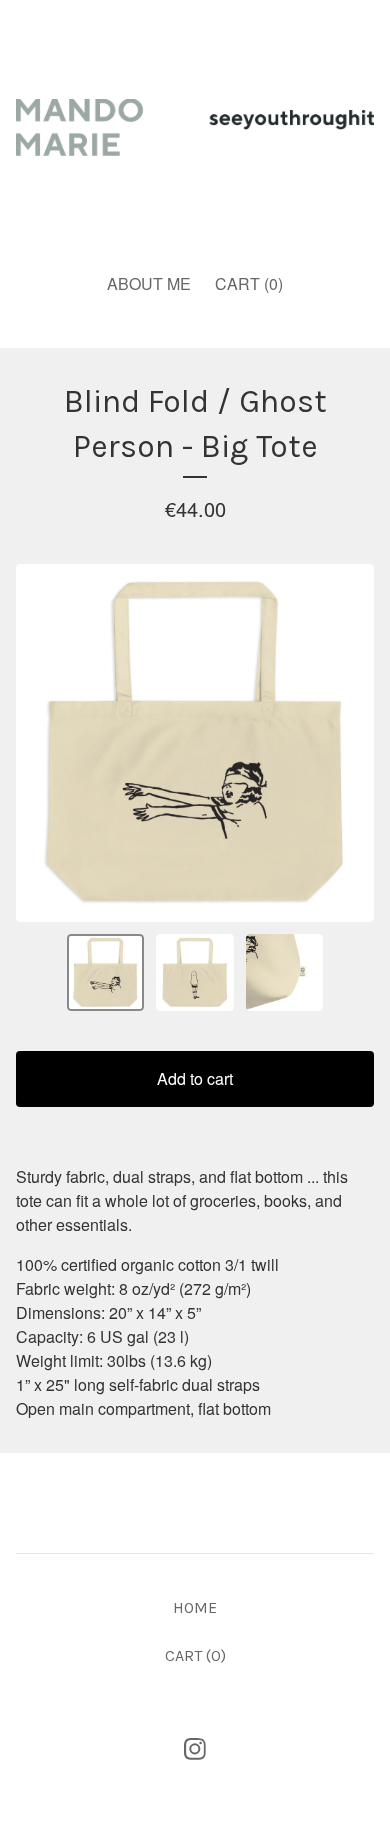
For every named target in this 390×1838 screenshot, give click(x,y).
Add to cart (195, 1078)
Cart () (249, 283)
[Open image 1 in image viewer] (195, 743)
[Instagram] (195, 1749)
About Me (149, 283)
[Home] (195, 127)
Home (195, 1607)
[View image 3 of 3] (285, 973)
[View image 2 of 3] (195, 973)
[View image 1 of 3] (106, 973)
